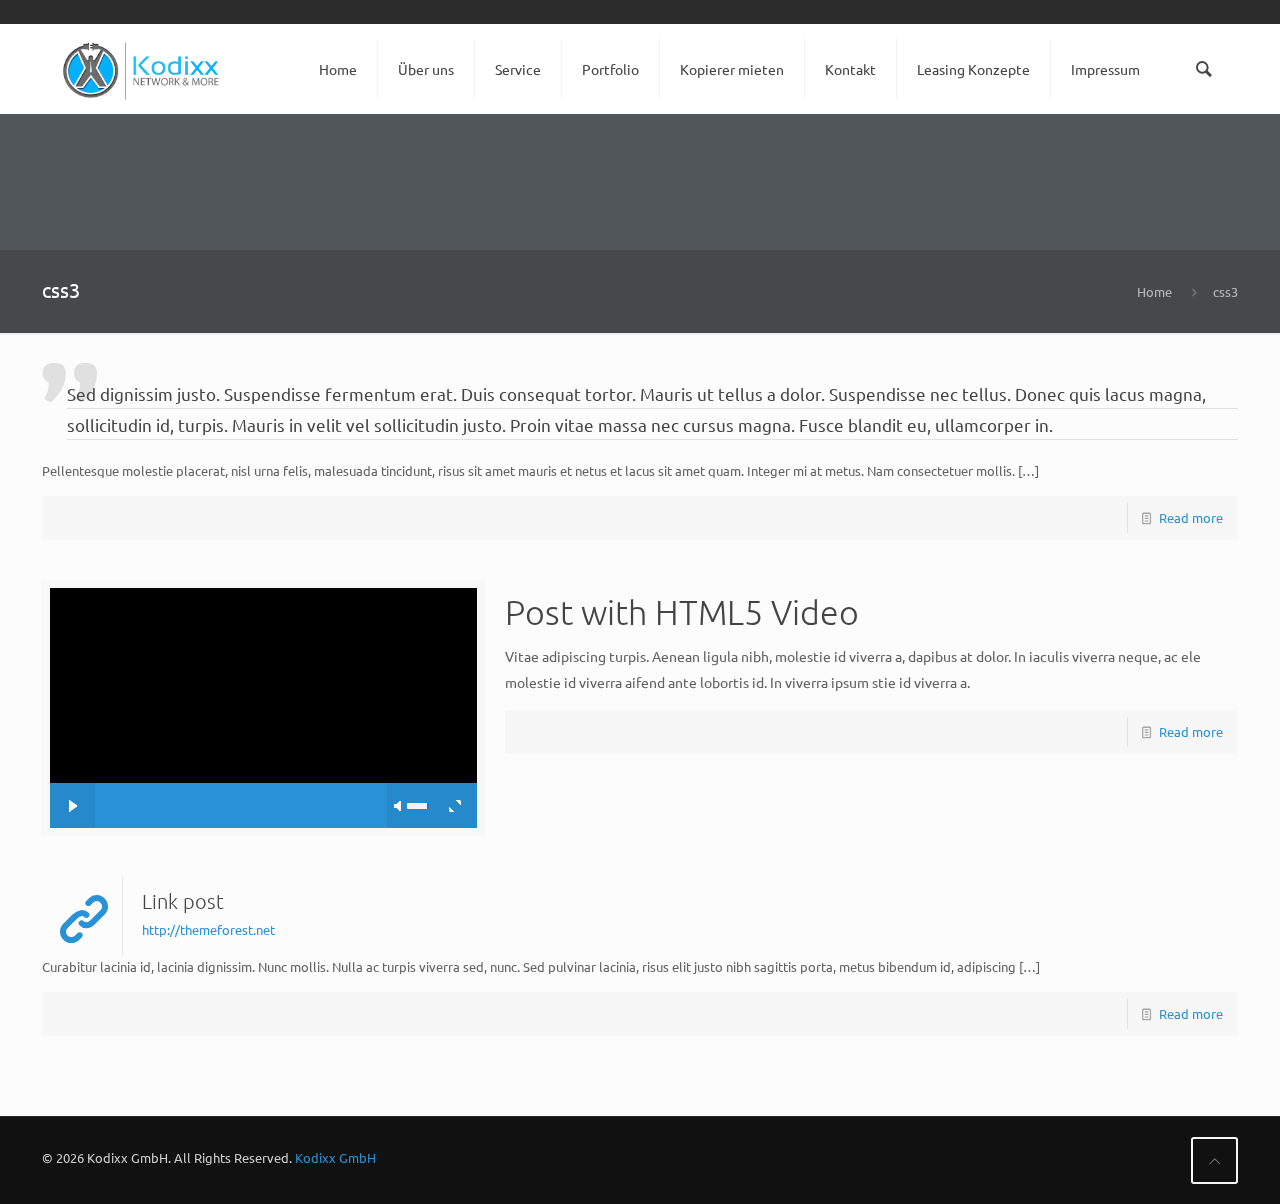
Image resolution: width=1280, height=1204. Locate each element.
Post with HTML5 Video (682, 612)
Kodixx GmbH (335, 1157)
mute (399, 806)
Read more (1191, 517)
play (263, 678)
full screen (454, 805)
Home (1154, 291)
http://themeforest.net (208, 929)
